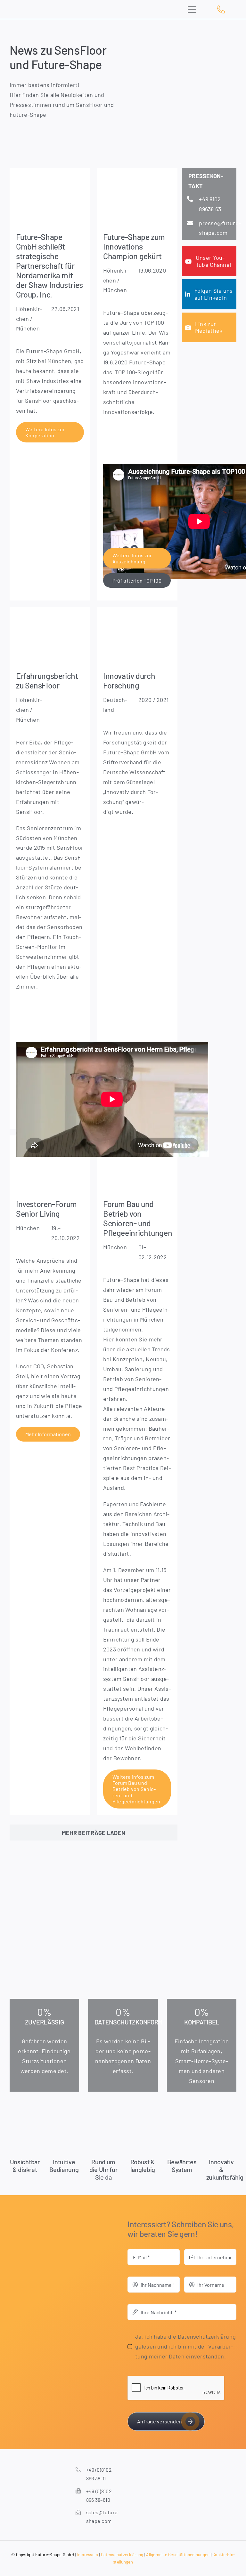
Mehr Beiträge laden (94, 1833)
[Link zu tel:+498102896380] (225, 9)
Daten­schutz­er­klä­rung (122, 2555)
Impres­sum (88, 2555)
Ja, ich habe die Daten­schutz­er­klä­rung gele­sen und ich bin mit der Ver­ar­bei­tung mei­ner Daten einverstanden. (185, 2346)
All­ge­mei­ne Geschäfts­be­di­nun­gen (178, 2555)
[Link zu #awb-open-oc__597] (195, 10)
